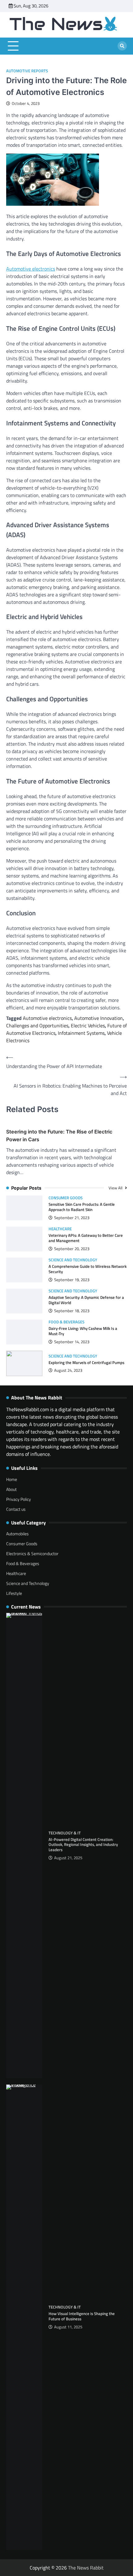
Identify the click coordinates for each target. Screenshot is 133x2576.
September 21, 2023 (72, 1218)
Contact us (16, 1509)
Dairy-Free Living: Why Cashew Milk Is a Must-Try (83, 1331)
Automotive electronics (31, 269)
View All (116, 1188)
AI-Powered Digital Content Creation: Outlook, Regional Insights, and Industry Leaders (83, 1845)
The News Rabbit (86, 2568)
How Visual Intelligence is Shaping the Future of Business (82, 2316)
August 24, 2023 (68, 1370)
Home (12, 1479)
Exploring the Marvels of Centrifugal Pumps (86, 1362)
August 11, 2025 (68, 2327)
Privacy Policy (19, 1499)
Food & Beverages (66, 1322)
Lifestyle (14, 1593)
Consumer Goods (66, 1198)
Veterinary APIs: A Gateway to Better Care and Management (86, 1238)
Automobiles (17, 1534)
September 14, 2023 (72, 1342)
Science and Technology (73, 1260)
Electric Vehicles (88, 1025)
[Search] (122, 46)
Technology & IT (65, 1833)
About (11, 1489)
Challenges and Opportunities (37, 1025)
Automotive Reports (27, 71)
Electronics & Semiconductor (32, 1553)
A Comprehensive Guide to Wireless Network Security (88, 1269)
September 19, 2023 (72, 1280)
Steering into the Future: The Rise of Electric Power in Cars (59, 1135)
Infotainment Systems (81, 1033)
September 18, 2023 (72, 1311)
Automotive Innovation (99, 1018)
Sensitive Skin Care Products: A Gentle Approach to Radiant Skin (82, 1207)
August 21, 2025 (68, 1858)
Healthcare (60, 1229)
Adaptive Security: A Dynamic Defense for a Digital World (86, 1300)
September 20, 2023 (72, 1249)
